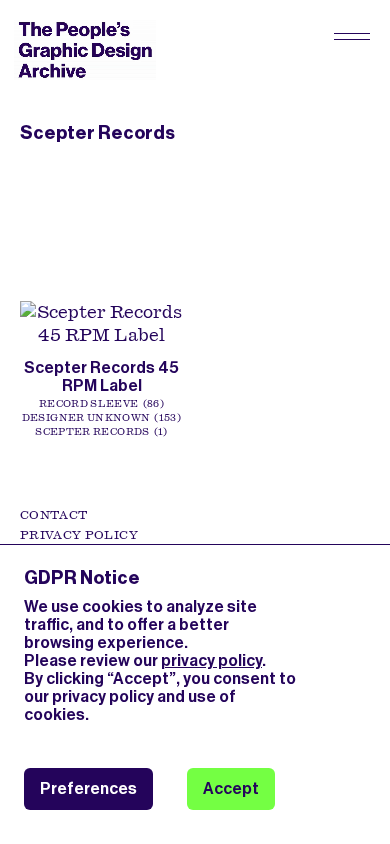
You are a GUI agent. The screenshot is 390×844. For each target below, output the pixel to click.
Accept (231, 788)
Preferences (88, 788)
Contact (53, 515)
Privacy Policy (79, 535)
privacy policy (211, 660)
